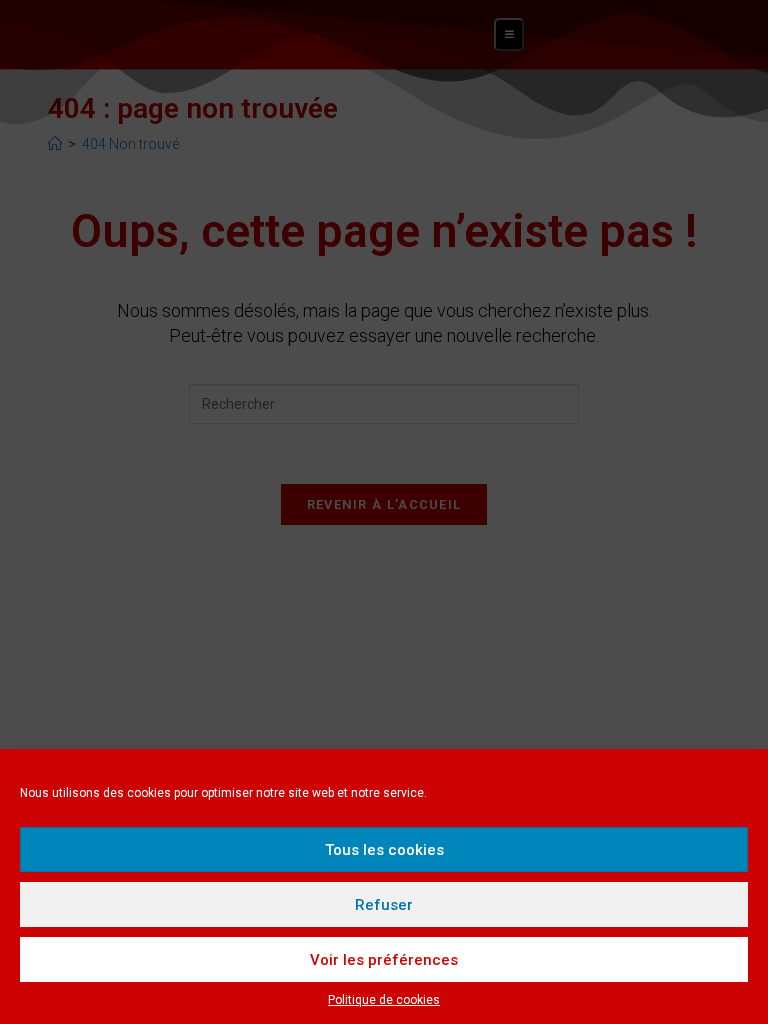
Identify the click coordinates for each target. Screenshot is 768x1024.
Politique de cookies (384, 1000)
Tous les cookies (384, 850)
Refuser (384, 905)
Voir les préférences (384, 960)
